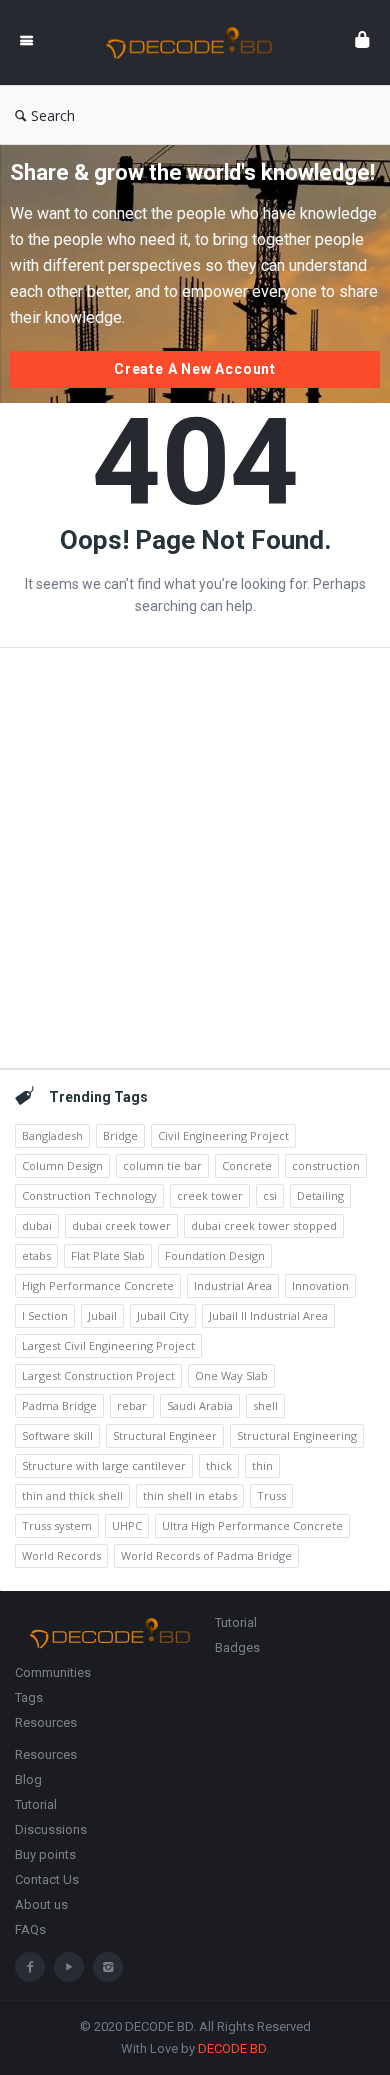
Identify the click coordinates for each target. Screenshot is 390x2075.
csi (270, 1195)
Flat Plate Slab (108, 1255)
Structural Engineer (165, 1435)
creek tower (210, 1195)
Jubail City (163, 1315)
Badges (237, 1647)
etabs (36, 1255)
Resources (46, 1722)
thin (262, 1465)
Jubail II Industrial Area (268, 1315)
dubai (37, 1225)
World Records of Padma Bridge (206, 1555)
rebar (132, 1405)
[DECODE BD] (194, 42)
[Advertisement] (195, 858)
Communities (53, 1672)
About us (41, 1904)
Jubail (102, 1315)
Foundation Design (215, 1255)
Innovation (320, 1285)
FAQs (30, 1929)
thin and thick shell (72, 1495)
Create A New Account (195, 369)
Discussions (51, 1829)
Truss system (57, 1525)
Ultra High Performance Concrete (252, 1525)
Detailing (320, 1195)
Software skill (57, 1435)
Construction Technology (89, 1195)
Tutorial (236, 1622)
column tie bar (162, 1165)
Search (53, 115)
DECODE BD (232, 2048)
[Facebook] (30, 1967)
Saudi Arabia (200, 1405)
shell (265, 1405)
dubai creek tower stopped (264, 1225)
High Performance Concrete (98, 1285)
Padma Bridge (59, 1405)
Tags (29, 1697)
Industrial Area (233, 1285)
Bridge (120, 1135)
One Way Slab (231, 1375)
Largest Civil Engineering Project (108, 1345)
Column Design (62, 1165)
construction (326, 1165)
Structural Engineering (297, 1435)
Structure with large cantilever (104, 1465)
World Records (61, 1555)
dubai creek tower (121, 1225)
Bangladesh (52, 1135)
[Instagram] (108, 1967)
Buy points (45, 1854)
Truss (271, 1495)
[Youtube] (69, 1967)
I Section (45, 1315)
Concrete (247, 1165)
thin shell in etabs (190, 1495)
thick (219, 1465)
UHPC (127, 1525)
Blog (28, 1779)
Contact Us (47, 1879)
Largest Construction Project (98, 1375)
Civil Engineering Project (223, 1135)
